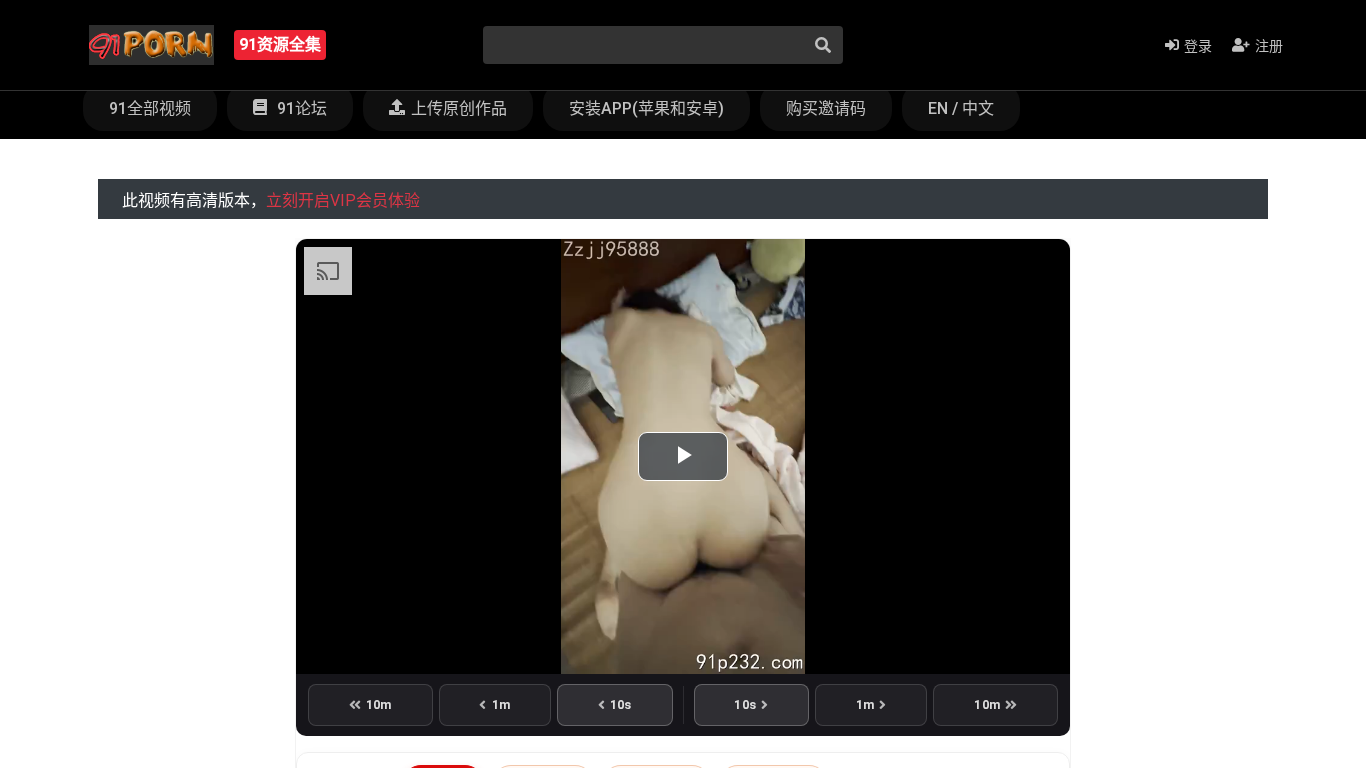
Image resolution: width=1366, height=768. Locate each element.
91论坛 (300, 108)
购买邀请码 (826, 108)
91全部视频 (150, 108)
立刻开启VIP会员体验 (343, 200)
